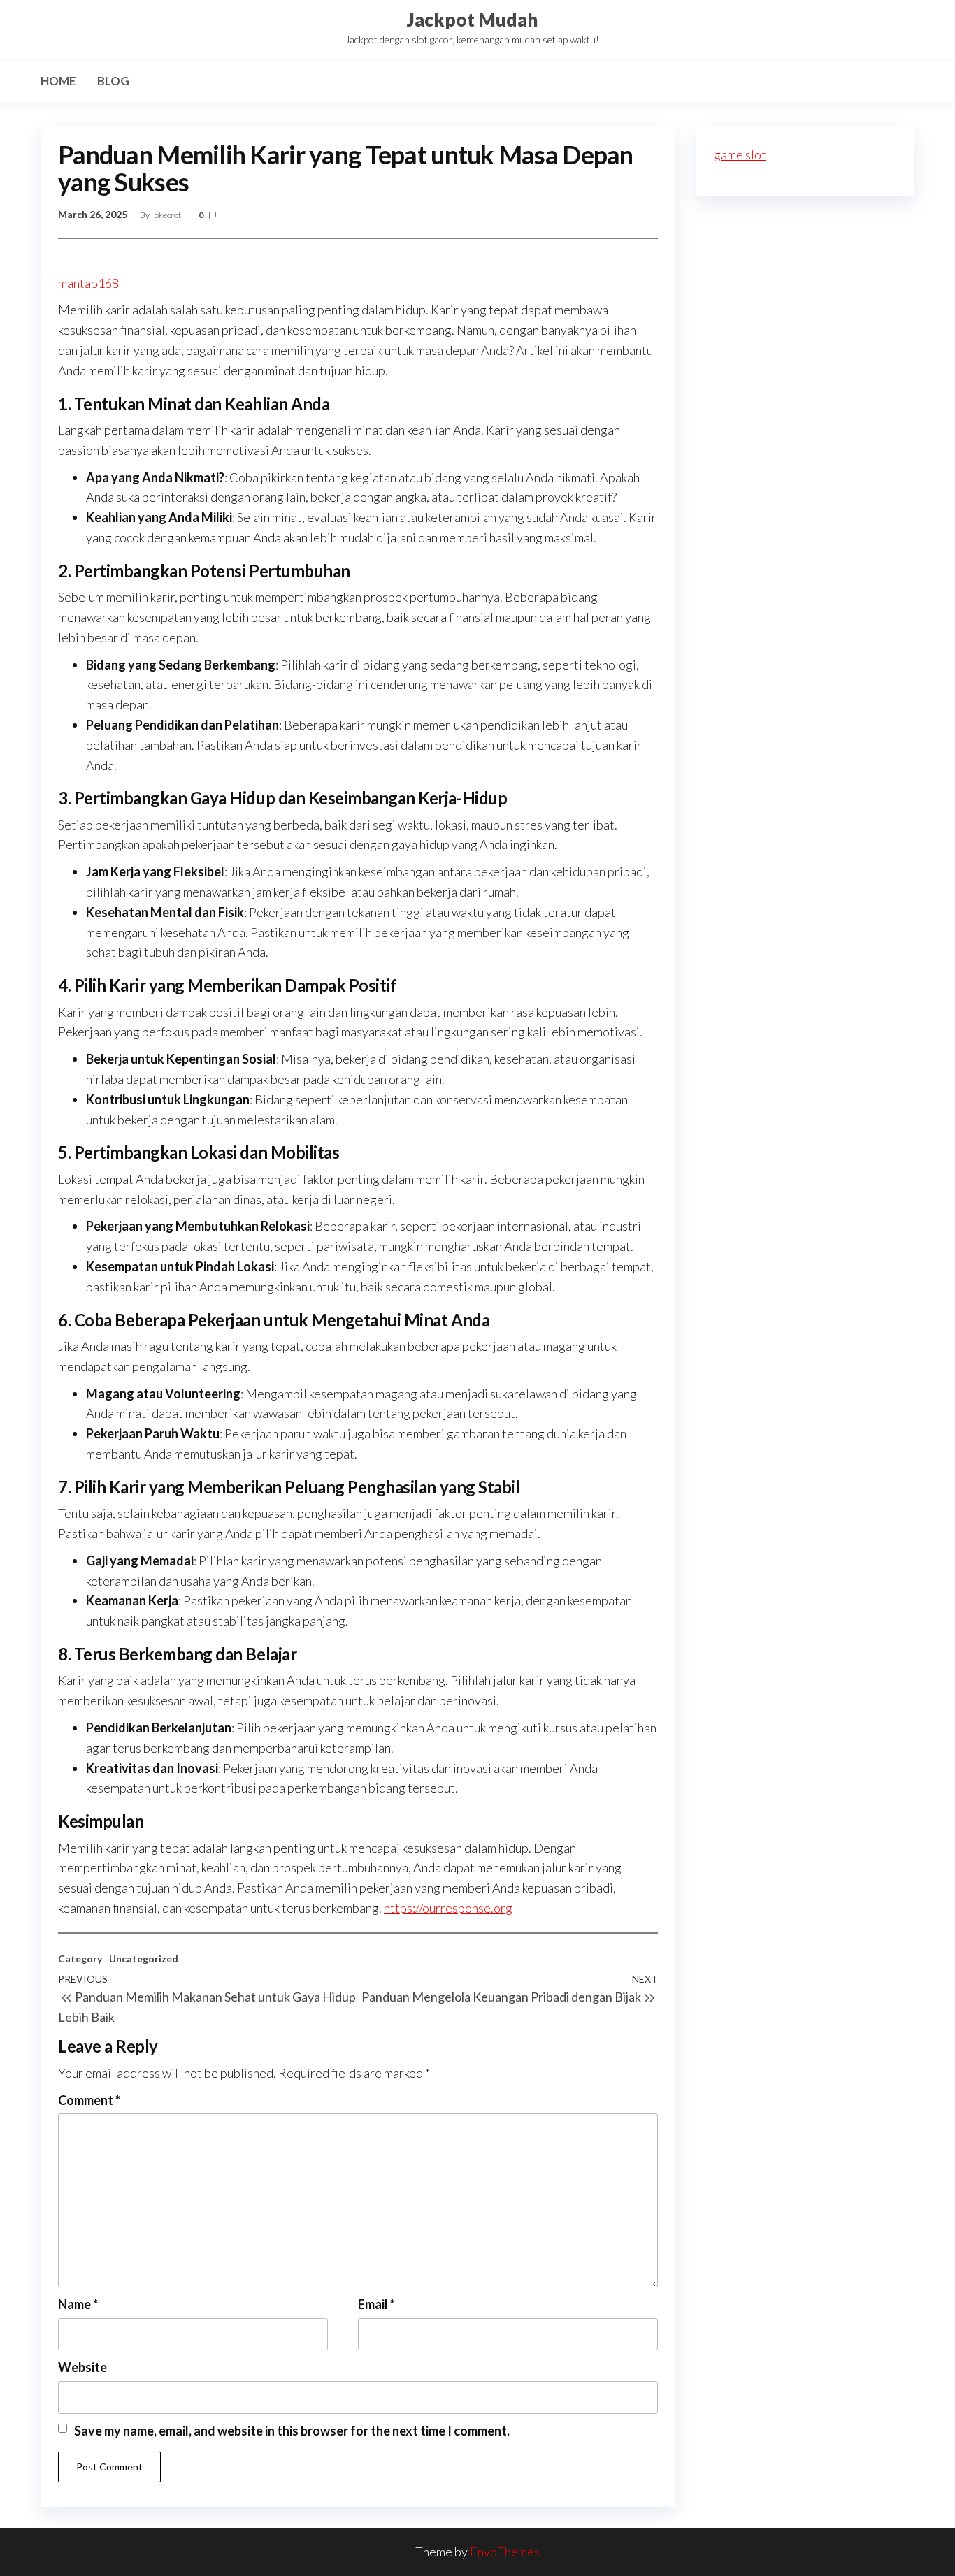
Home (58, 81)
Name (78, 2304)
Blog (113, 81)
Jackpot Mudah (472, 20)
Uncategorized (144, 1959)
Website (82, 2367)
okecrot (168, 215)
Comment (89, 2100)
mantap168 (88, 283)
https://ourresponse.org (448, 1908)
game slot (740, 154)
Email (376, 2304)
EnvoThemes (505, 2552)
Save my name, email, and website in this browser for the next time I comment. (292, 2431)
